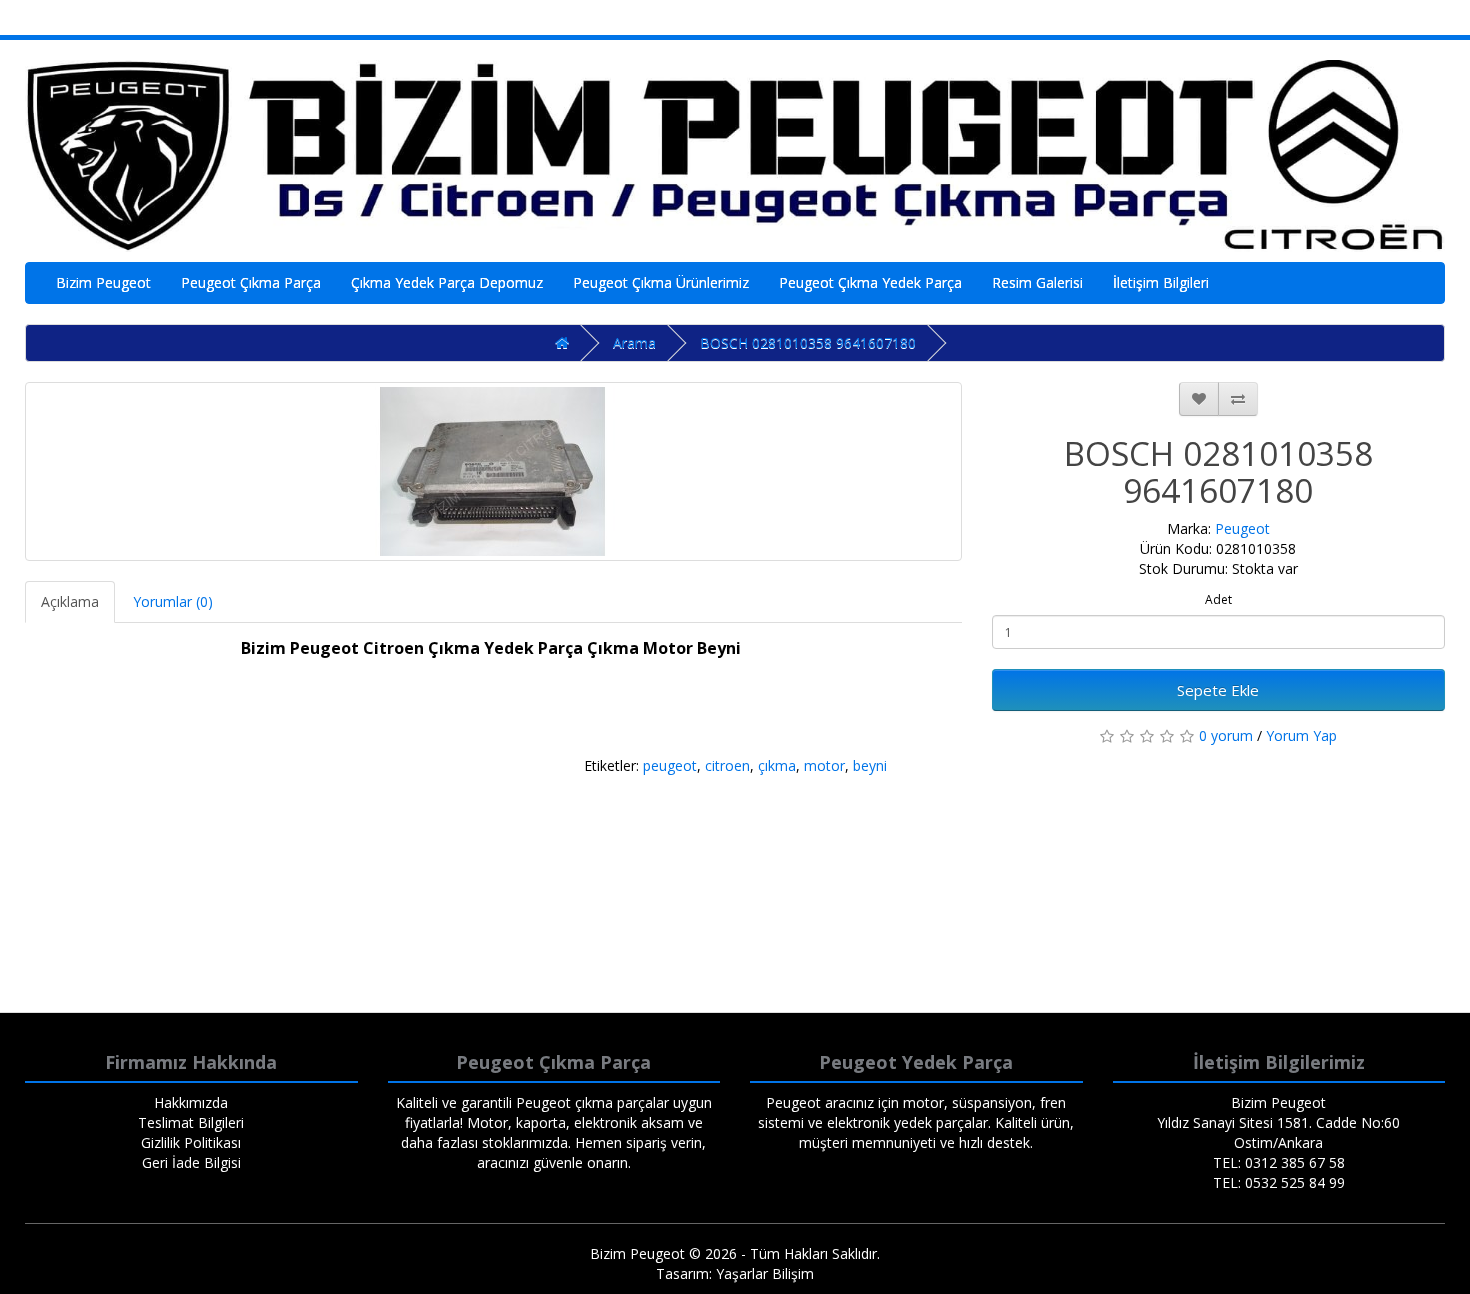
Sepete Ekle (1218, 690)
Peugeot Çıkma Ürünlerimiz (661, 282)
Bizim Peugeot (103, 282)
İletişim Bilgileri (1161, 282)
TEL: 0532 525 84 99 (1279, 1182)
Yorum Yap (1301, 735)
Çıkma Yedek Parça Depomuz (447, 282)
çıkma (777, 765)
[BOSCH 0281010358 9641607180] (493, 471)
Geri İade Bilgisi (191, 1162)
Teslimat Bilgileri (191, 1122)
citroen (727, 765)
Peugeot (1242, 528)
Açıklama (70, 601)
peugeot (670, 765)
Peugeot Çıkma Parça (251, 282)
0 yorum (1226, 735)
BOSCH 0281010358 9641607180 (808, 342)
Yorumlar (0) (173, 601)
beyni (870, 765)
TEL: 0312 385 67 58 (1279, 1162)
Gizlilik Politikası (191, 1142)
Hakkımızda (191, 1102)
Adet (1218, 599)
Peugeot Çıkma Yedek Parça (870, 282)
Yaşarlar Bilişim (765, 1273)
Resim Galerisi (1037, 282)
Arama (634, 342)
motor (824, 765)
